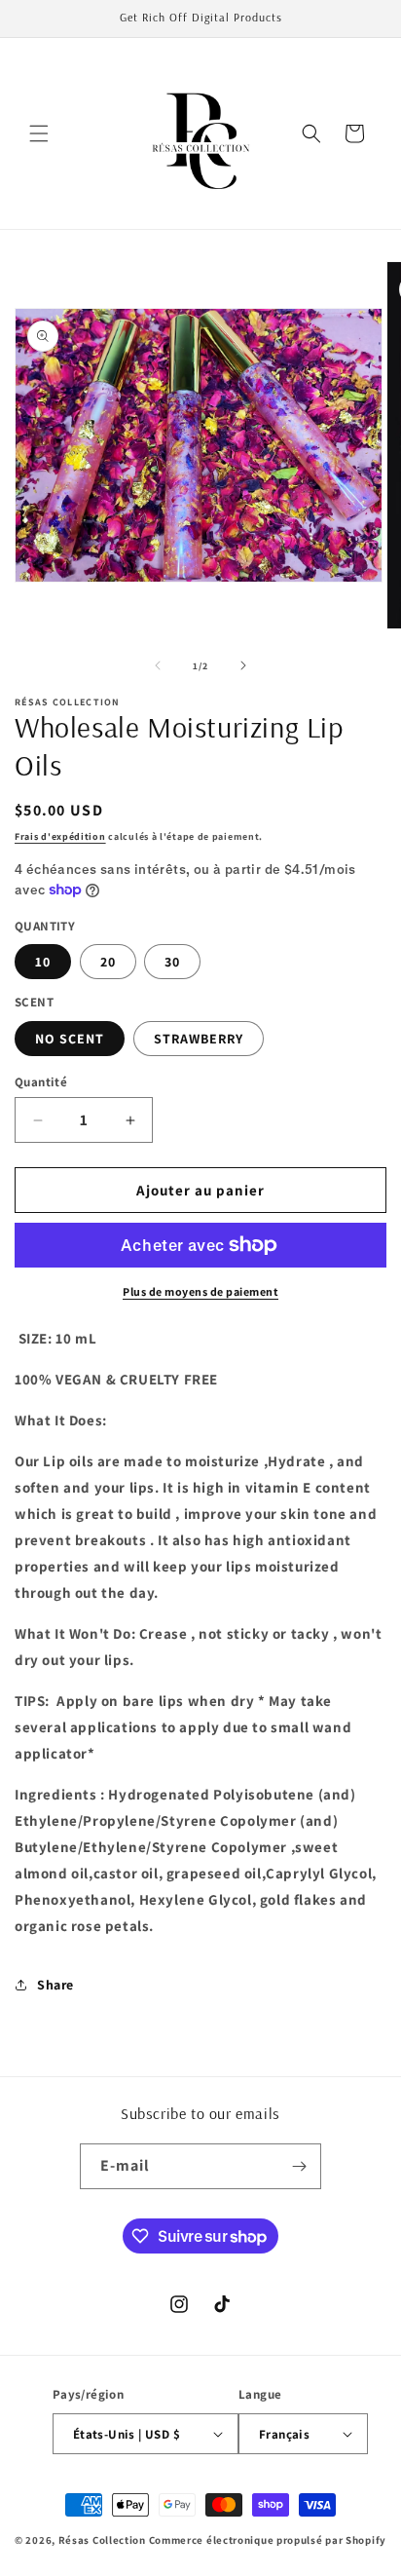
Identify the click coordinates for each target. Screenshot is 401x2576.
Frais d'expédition (60, 836)
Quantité (41, 1082)
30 (172, 962)
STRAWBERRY (199, 1039)
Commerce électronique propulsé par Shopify (268, 2540)
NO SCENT (70, 1039)
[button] (39, 133)
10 (43, 962)
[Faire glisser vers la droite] (243, 665)
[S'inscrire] (299, 2166)
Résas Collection (102, 2540)
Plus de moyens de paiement (200, 1291)
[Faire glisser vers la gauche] (158, 665)
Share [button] (55, 1985)
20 (108, 962)
